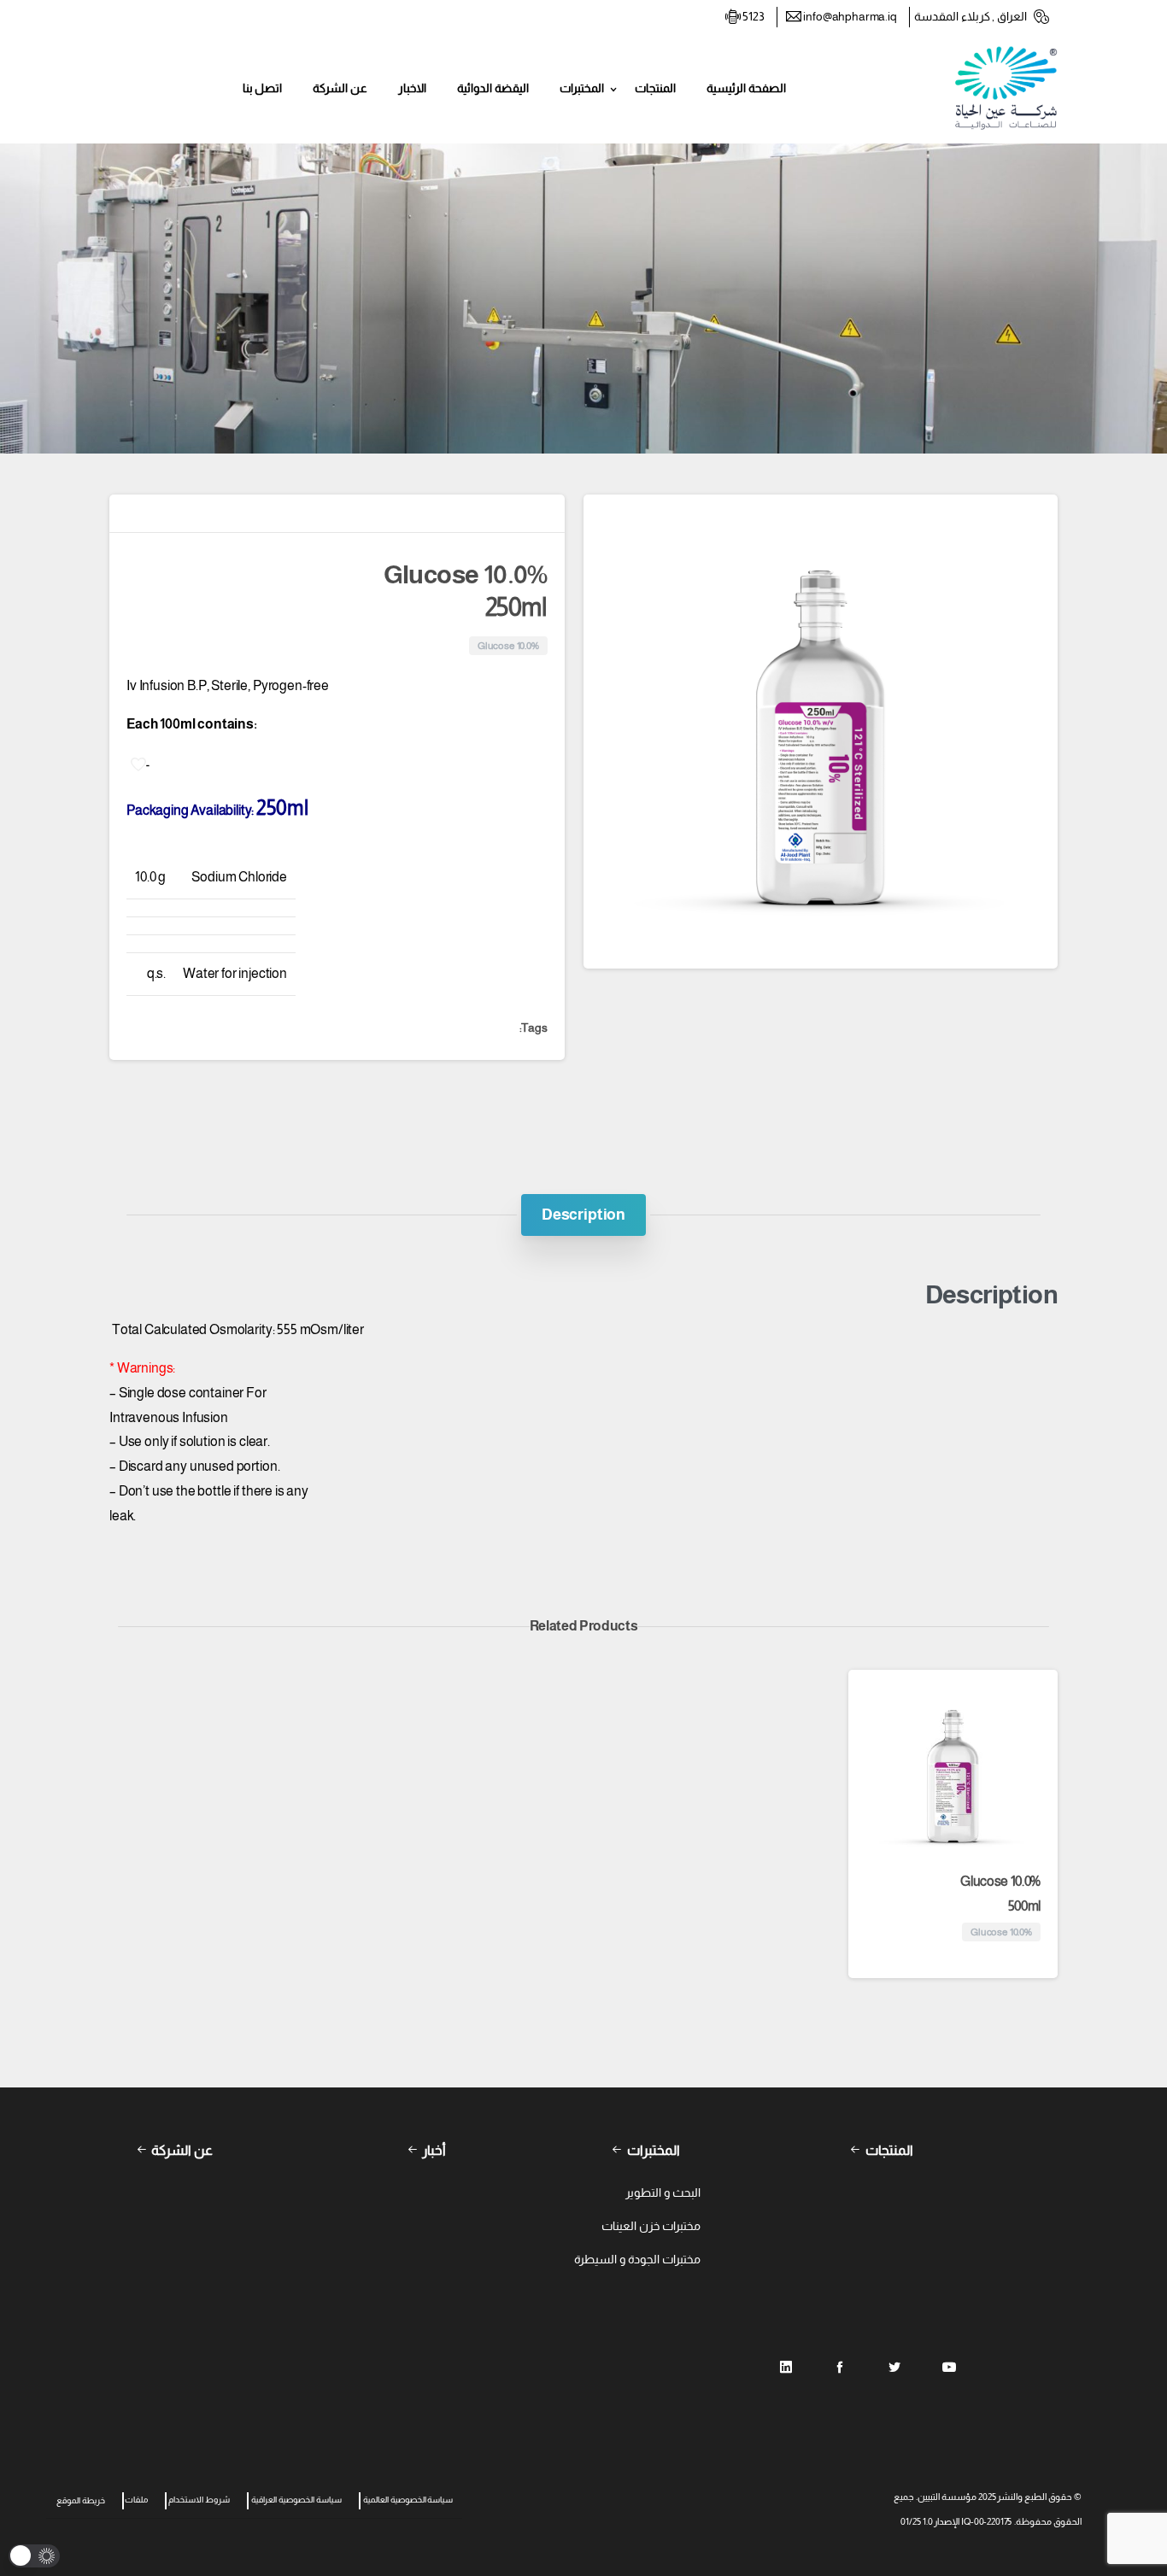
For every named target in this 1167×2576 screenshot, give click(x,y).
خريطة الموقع (81, 2500)
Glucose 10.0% (1000, 1894)
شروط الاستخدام (199, 2500)
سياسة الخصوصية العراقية (296, 2500)
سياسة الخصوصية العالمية (408, 2500)
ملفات (136, 2500)
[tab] (583, 1215)
